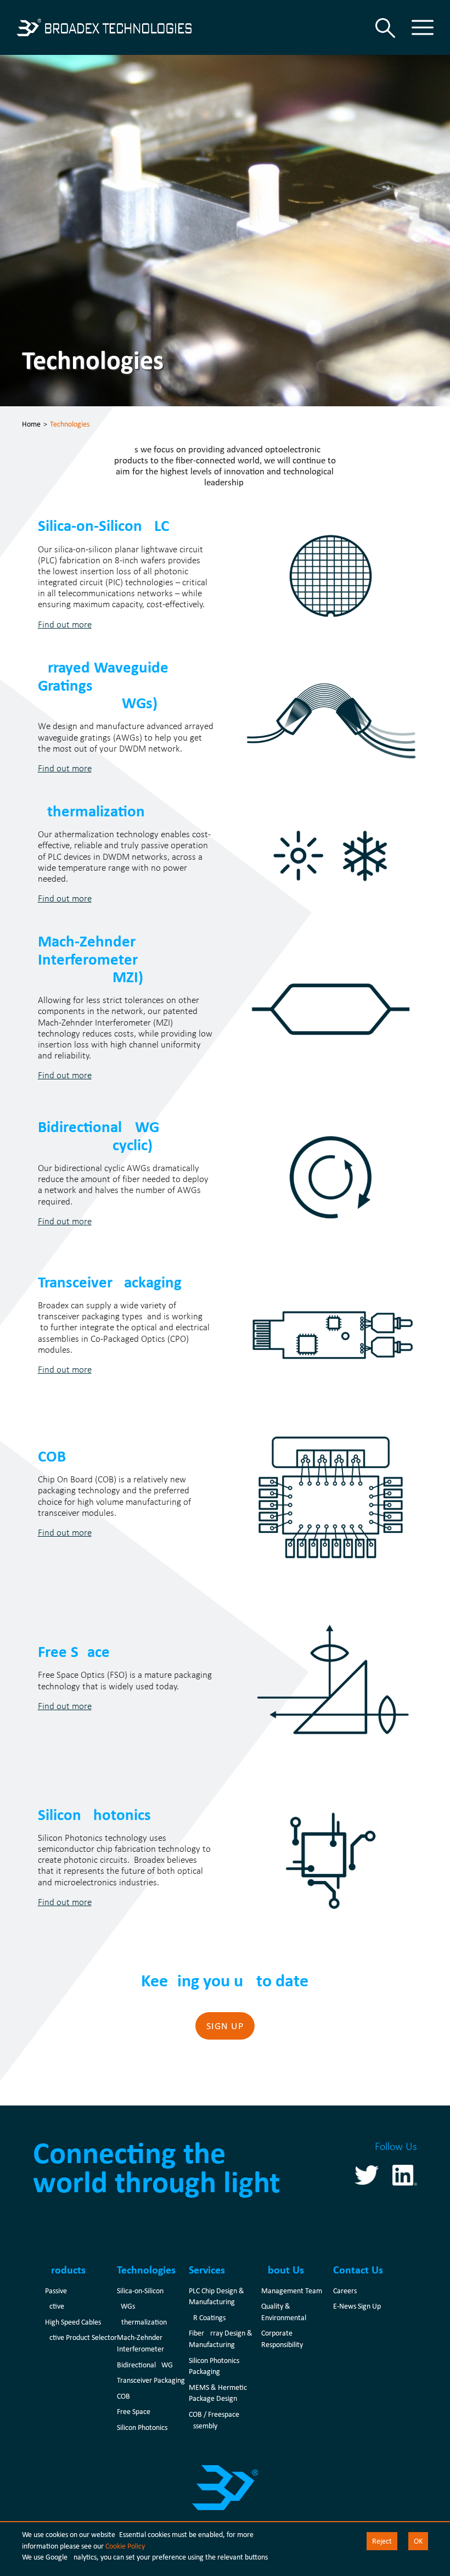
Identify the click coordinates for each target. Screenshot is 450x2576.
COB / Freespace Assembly (214, 2420)
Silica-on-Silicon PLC (103, 525)
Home (31, 424)
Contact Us (358, 2270)
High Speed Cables (73, 2322)
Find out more (65, 624)
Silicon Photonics (94, 1814)
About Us (283, 2270)
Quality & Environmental (284, 2312)
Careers (345, 2291)
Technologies (146, 2270)
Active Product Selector (81, 2337)
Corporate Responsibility (282, 2339)
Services (207, 2270)
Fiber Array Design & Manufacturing (221, 2339)
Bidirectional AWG (145, 2365)
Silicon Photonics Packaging (214, 2366)
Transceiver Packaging (110, 1282)
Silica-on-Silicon (140, 2291)
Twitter (367, 2175)
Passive (56, 2291)
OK (418, 2541)
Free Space (74, 1651)
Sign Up (225, 2026)
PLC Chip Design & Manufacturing (216, 2296)
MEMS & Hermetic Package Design (218, 2393)
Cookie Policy (125, 2546)
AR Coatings (207, 2317)
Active (55, 2306)
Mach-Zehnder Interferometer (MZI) (91, 959)
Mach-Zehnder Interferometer (140, 2343)
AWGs (126, 2306)
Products (65, 2270)
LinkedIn (405, 2175)
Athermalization (91, 811)
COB (52, 1456)
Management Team (292, 2291)
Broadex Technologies (104, 27)
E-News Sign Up (357, 2306)
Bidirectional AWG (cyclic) (99, 1135)
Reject (382, 2541)
